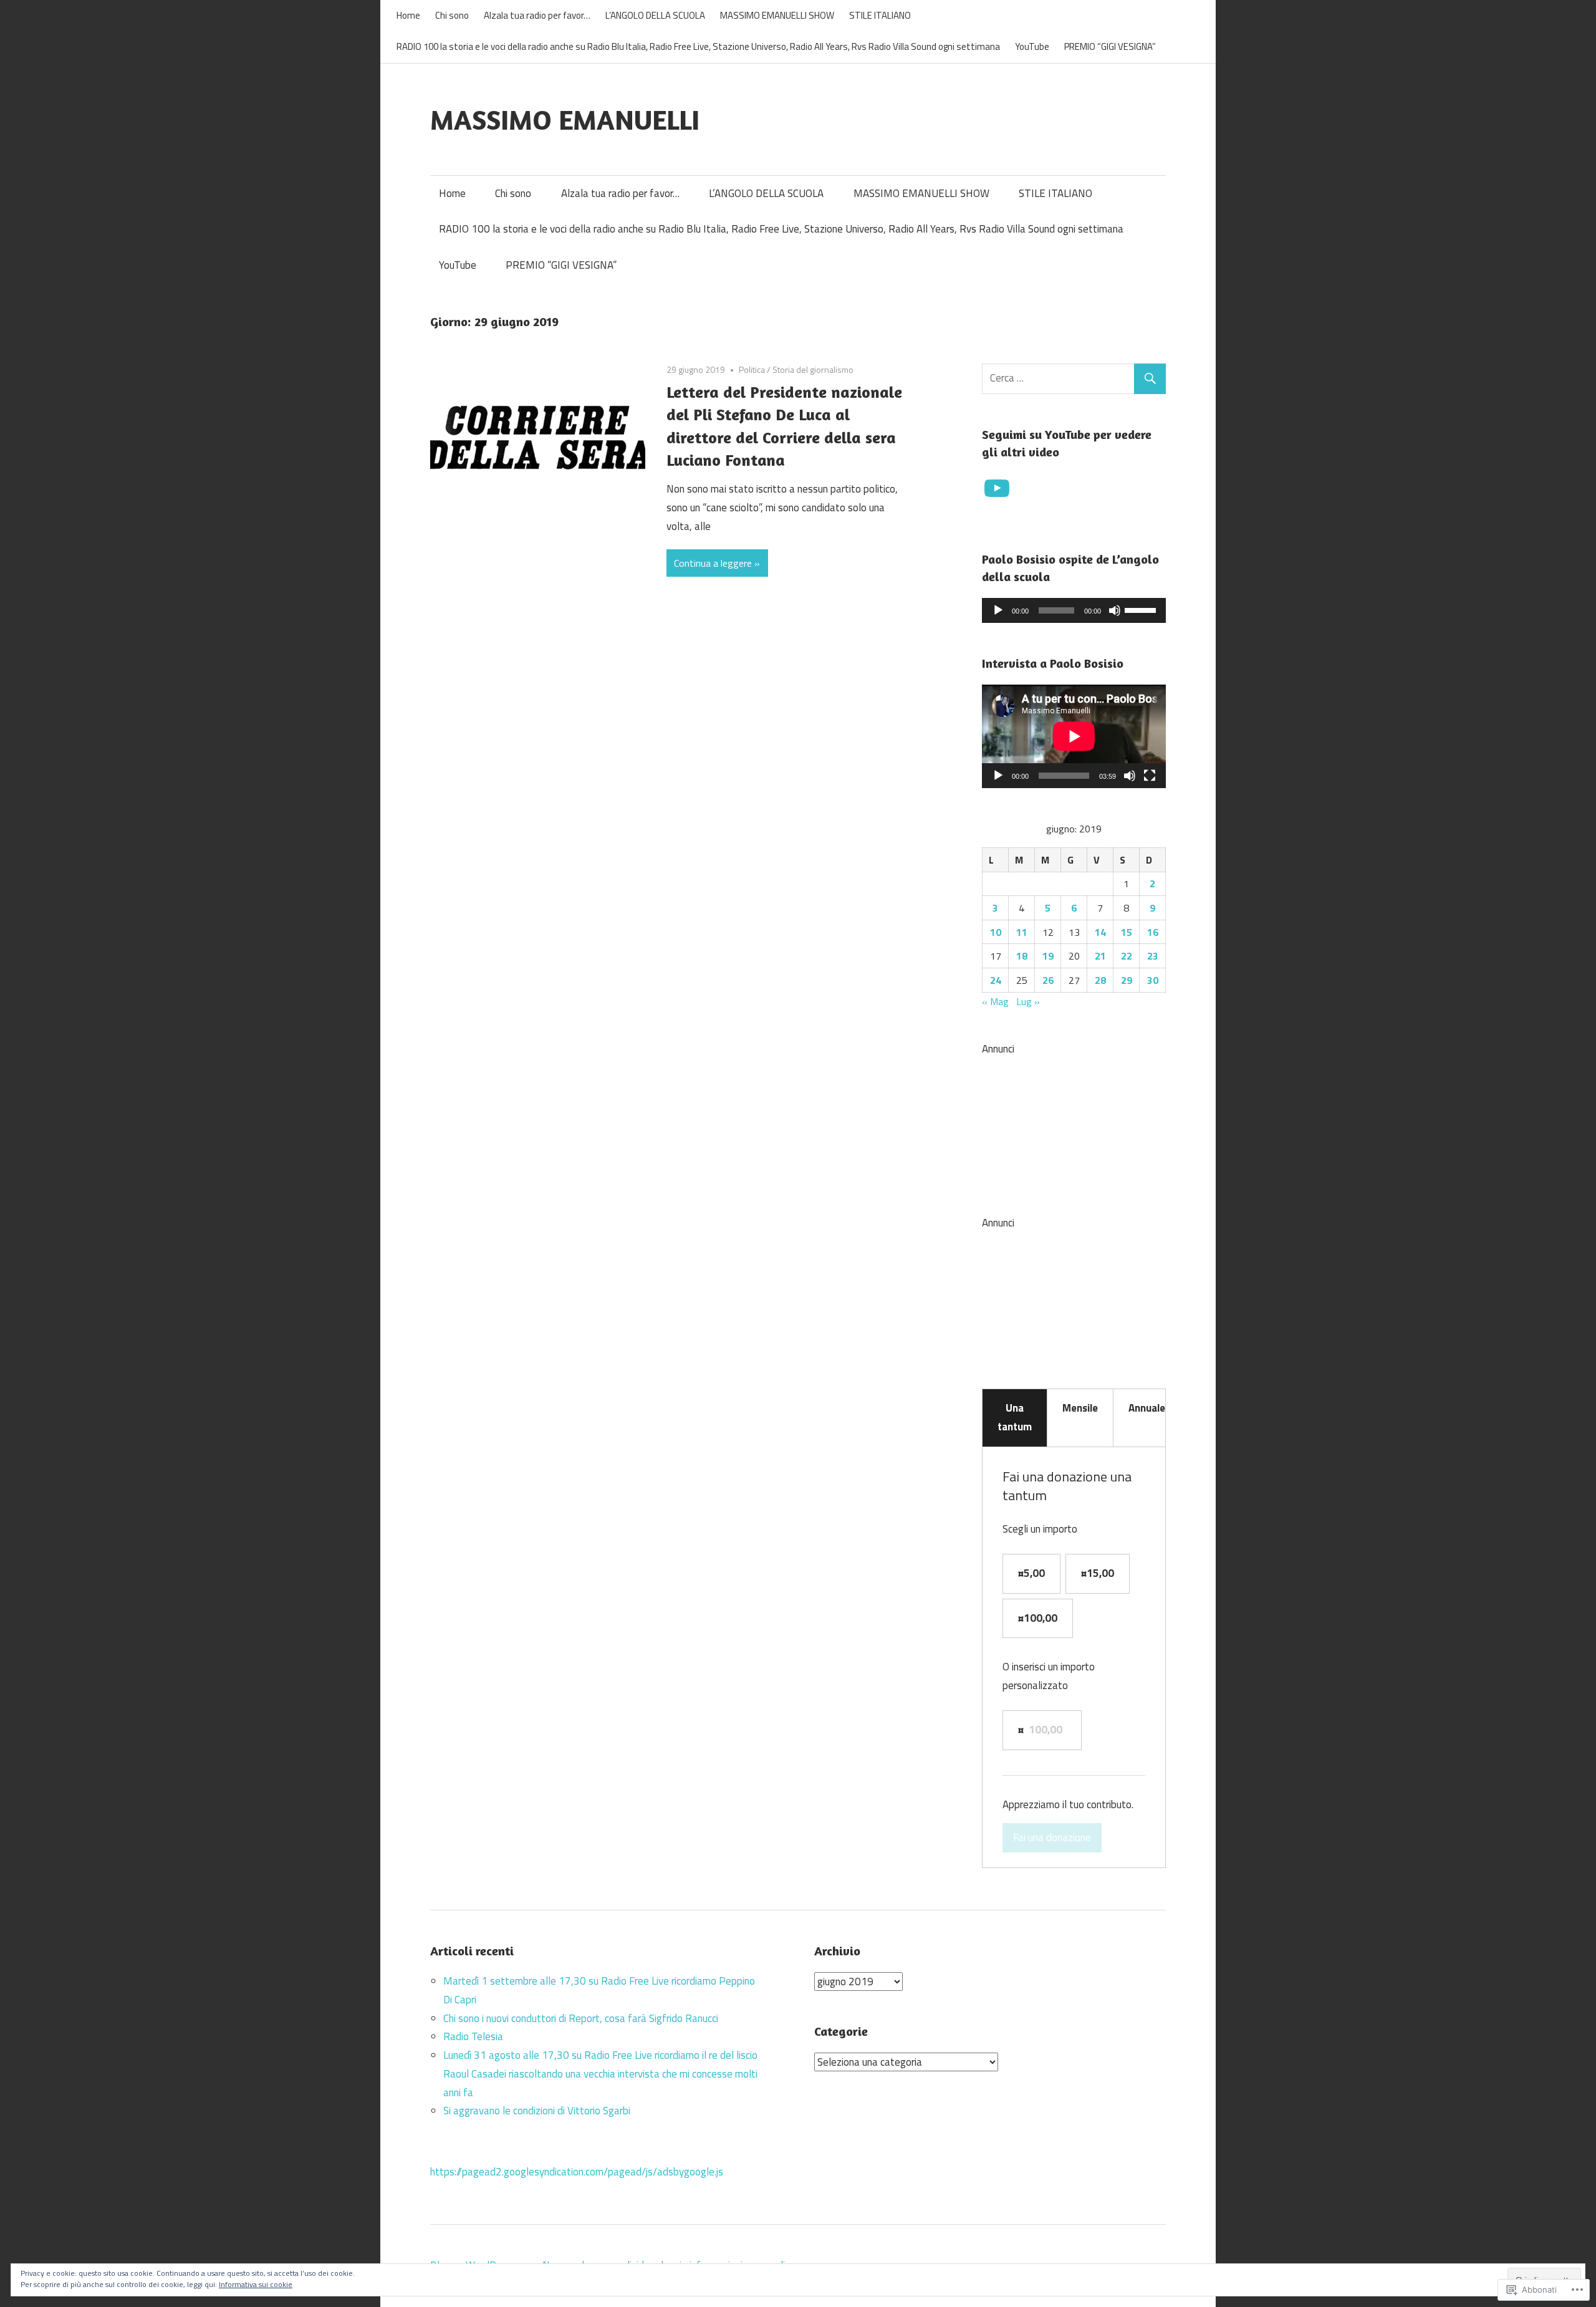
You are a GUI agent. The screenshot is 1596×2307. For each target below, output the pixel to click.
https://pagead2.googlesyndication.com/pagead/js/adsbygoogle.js (577, 2172)
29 (1127, 980)
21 (1100, 956)
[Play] (998, 610)
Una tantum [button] (1015, 1417)
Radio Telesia (473, 2036)
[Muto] (1115, 610)
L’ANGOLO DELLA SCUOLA (655, 15)
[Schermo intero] (1150, 776)
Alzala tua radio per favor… (537, 15)
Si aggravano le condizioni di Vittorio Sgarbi (537, 2111)
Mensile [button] (1080, 1408)
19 (1048, 956)
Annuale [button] (1147, 1408)
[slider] (1142, 609)
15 (1127, 932)
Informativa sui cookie (256, 2284)
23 (1153, 956)
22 (1127, 956)
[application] (1074, 610)
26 (1048, 980)
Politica (752, 369)
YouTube (1032, 46)
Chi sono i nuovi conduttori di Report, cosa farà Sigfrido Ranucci (581, 2018)
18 (1022, 956)
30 (1153, 980)
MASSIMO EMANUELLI (565, 119)
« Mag (995, 1001)
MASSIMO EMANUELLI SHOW (777, 15)
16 (1153, 932)
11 (1022, 932)
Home (408, 15)
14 (1100, 932)
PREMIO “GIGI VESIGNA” (1110, 46)
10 (996, 932)
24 (996, 980)
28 (1100, 980)
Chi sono (452, 15)
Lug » (1028, 1001)
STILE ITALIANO (880, 15)
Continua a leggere (713, 563)
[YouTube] (997, 488)
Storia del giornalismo (813, 369)
